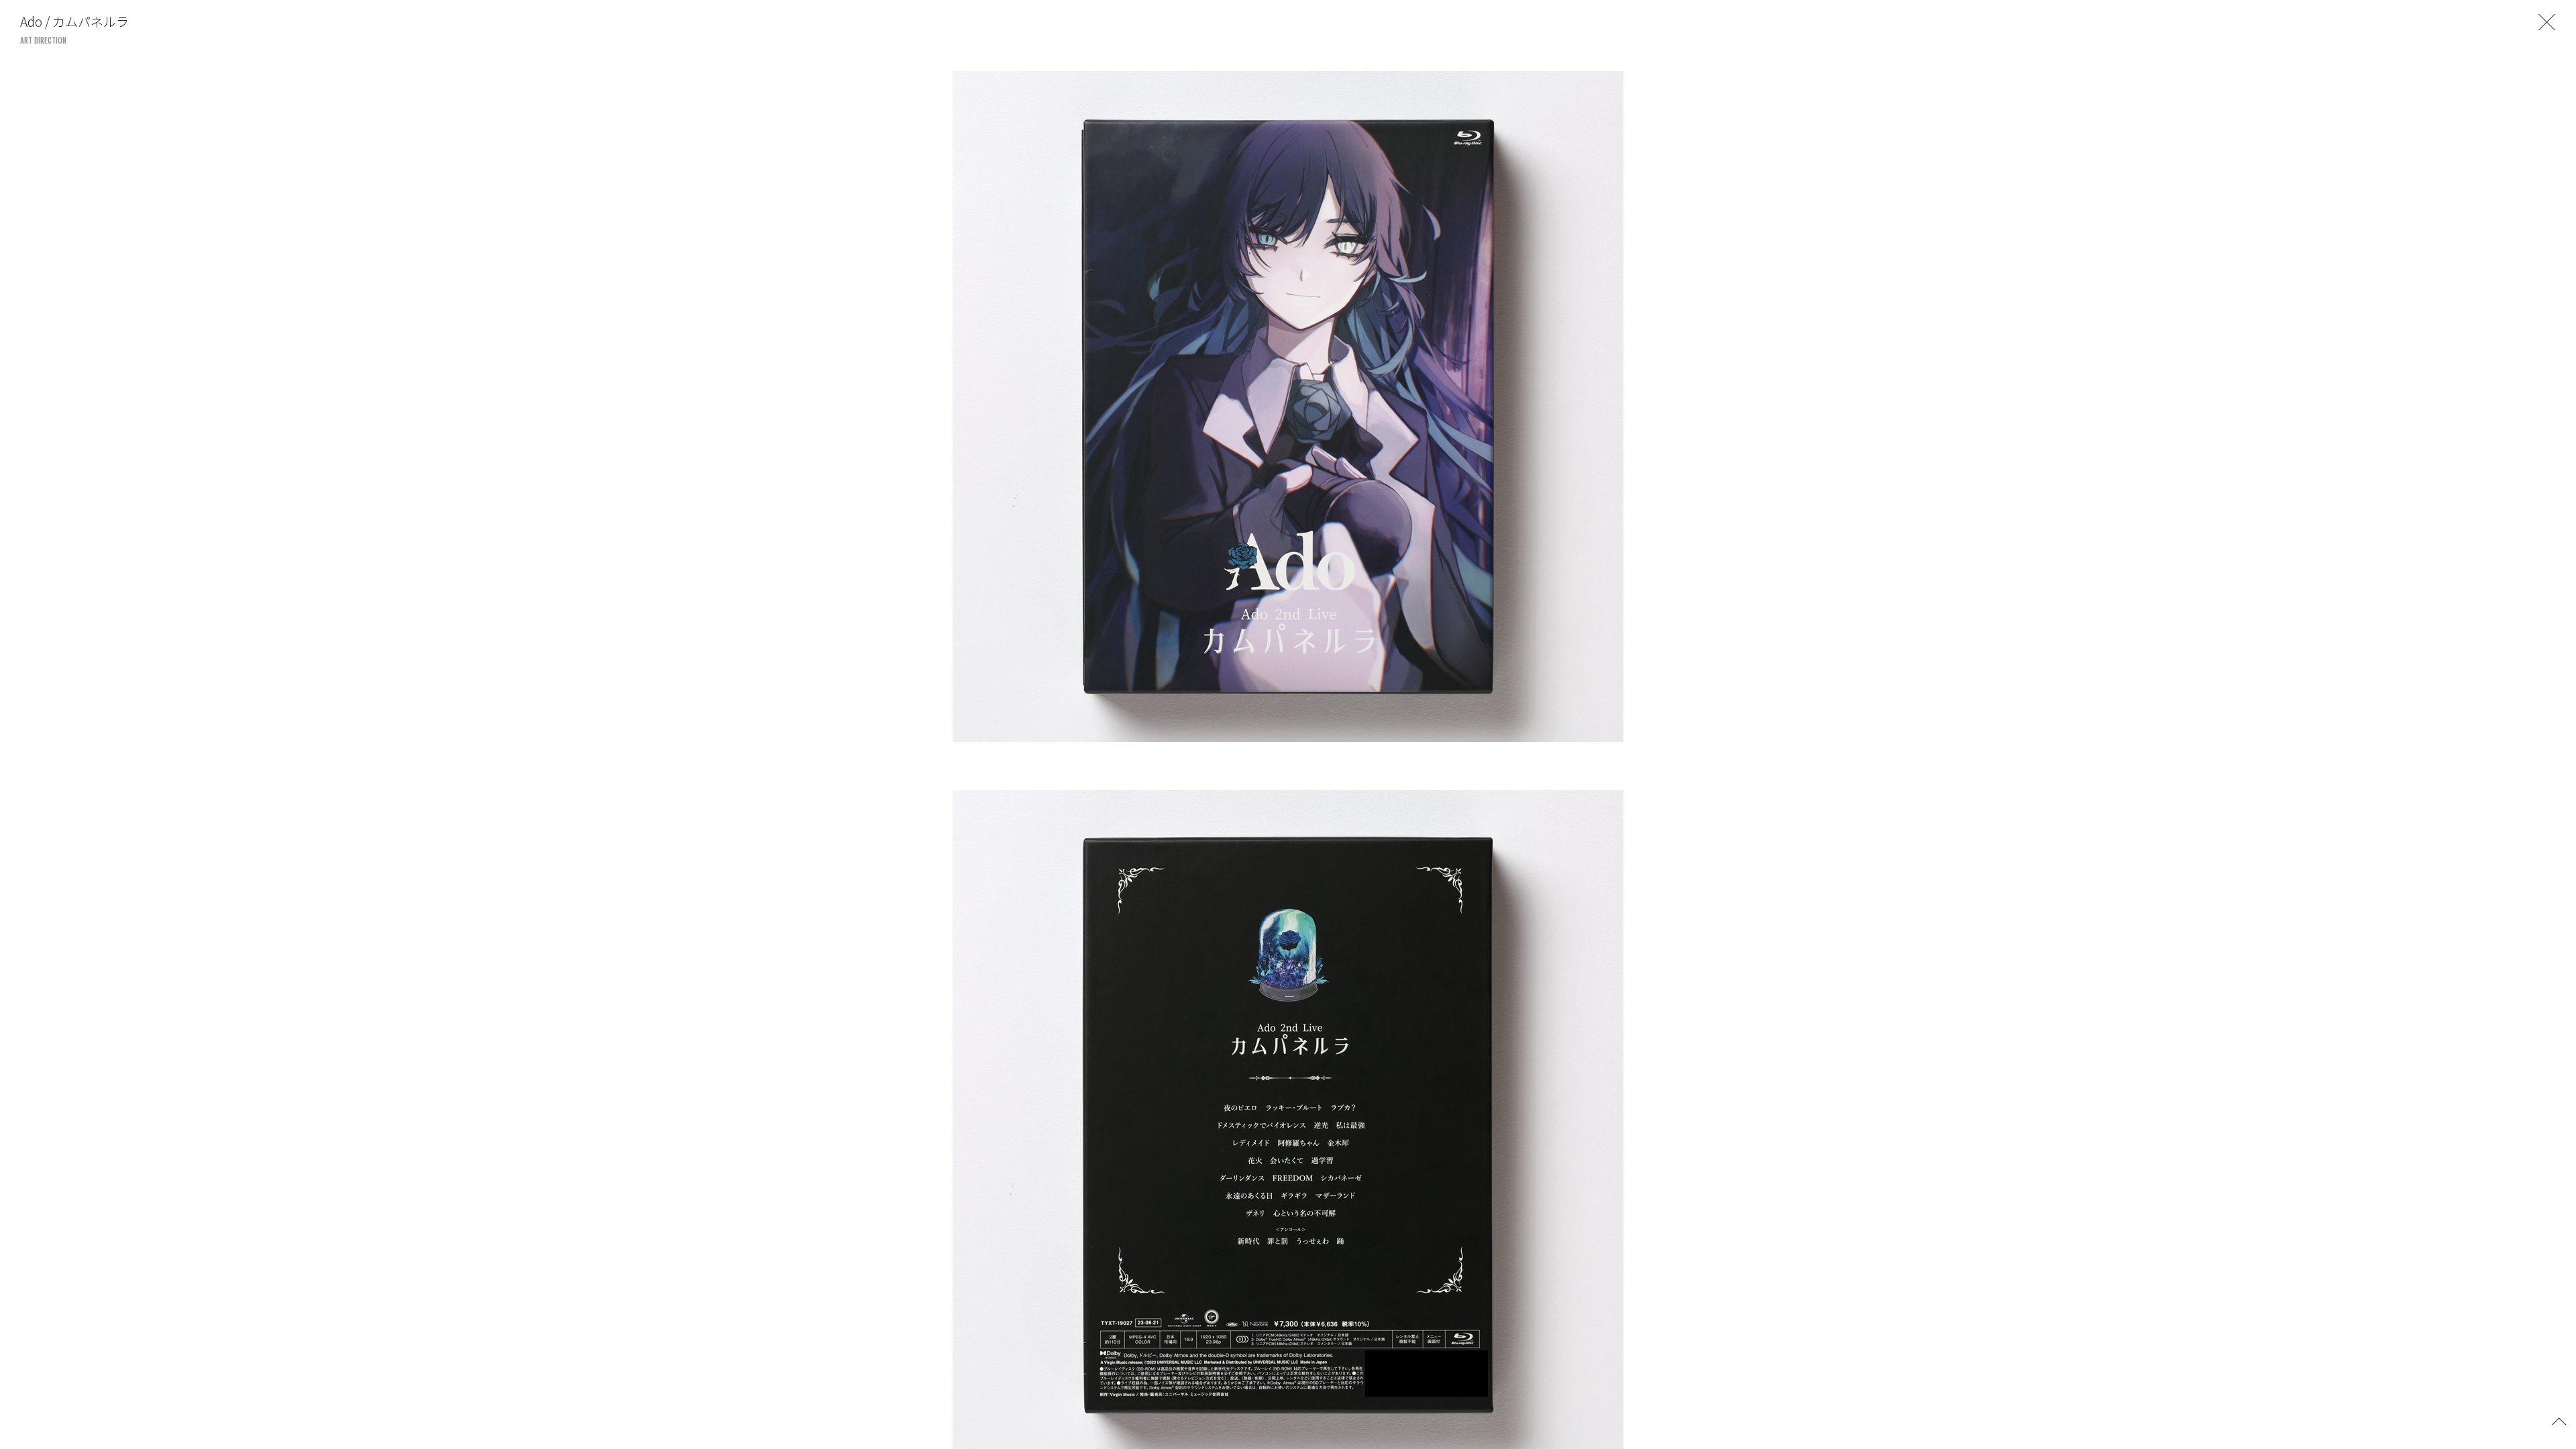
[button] (2559, 1420)
